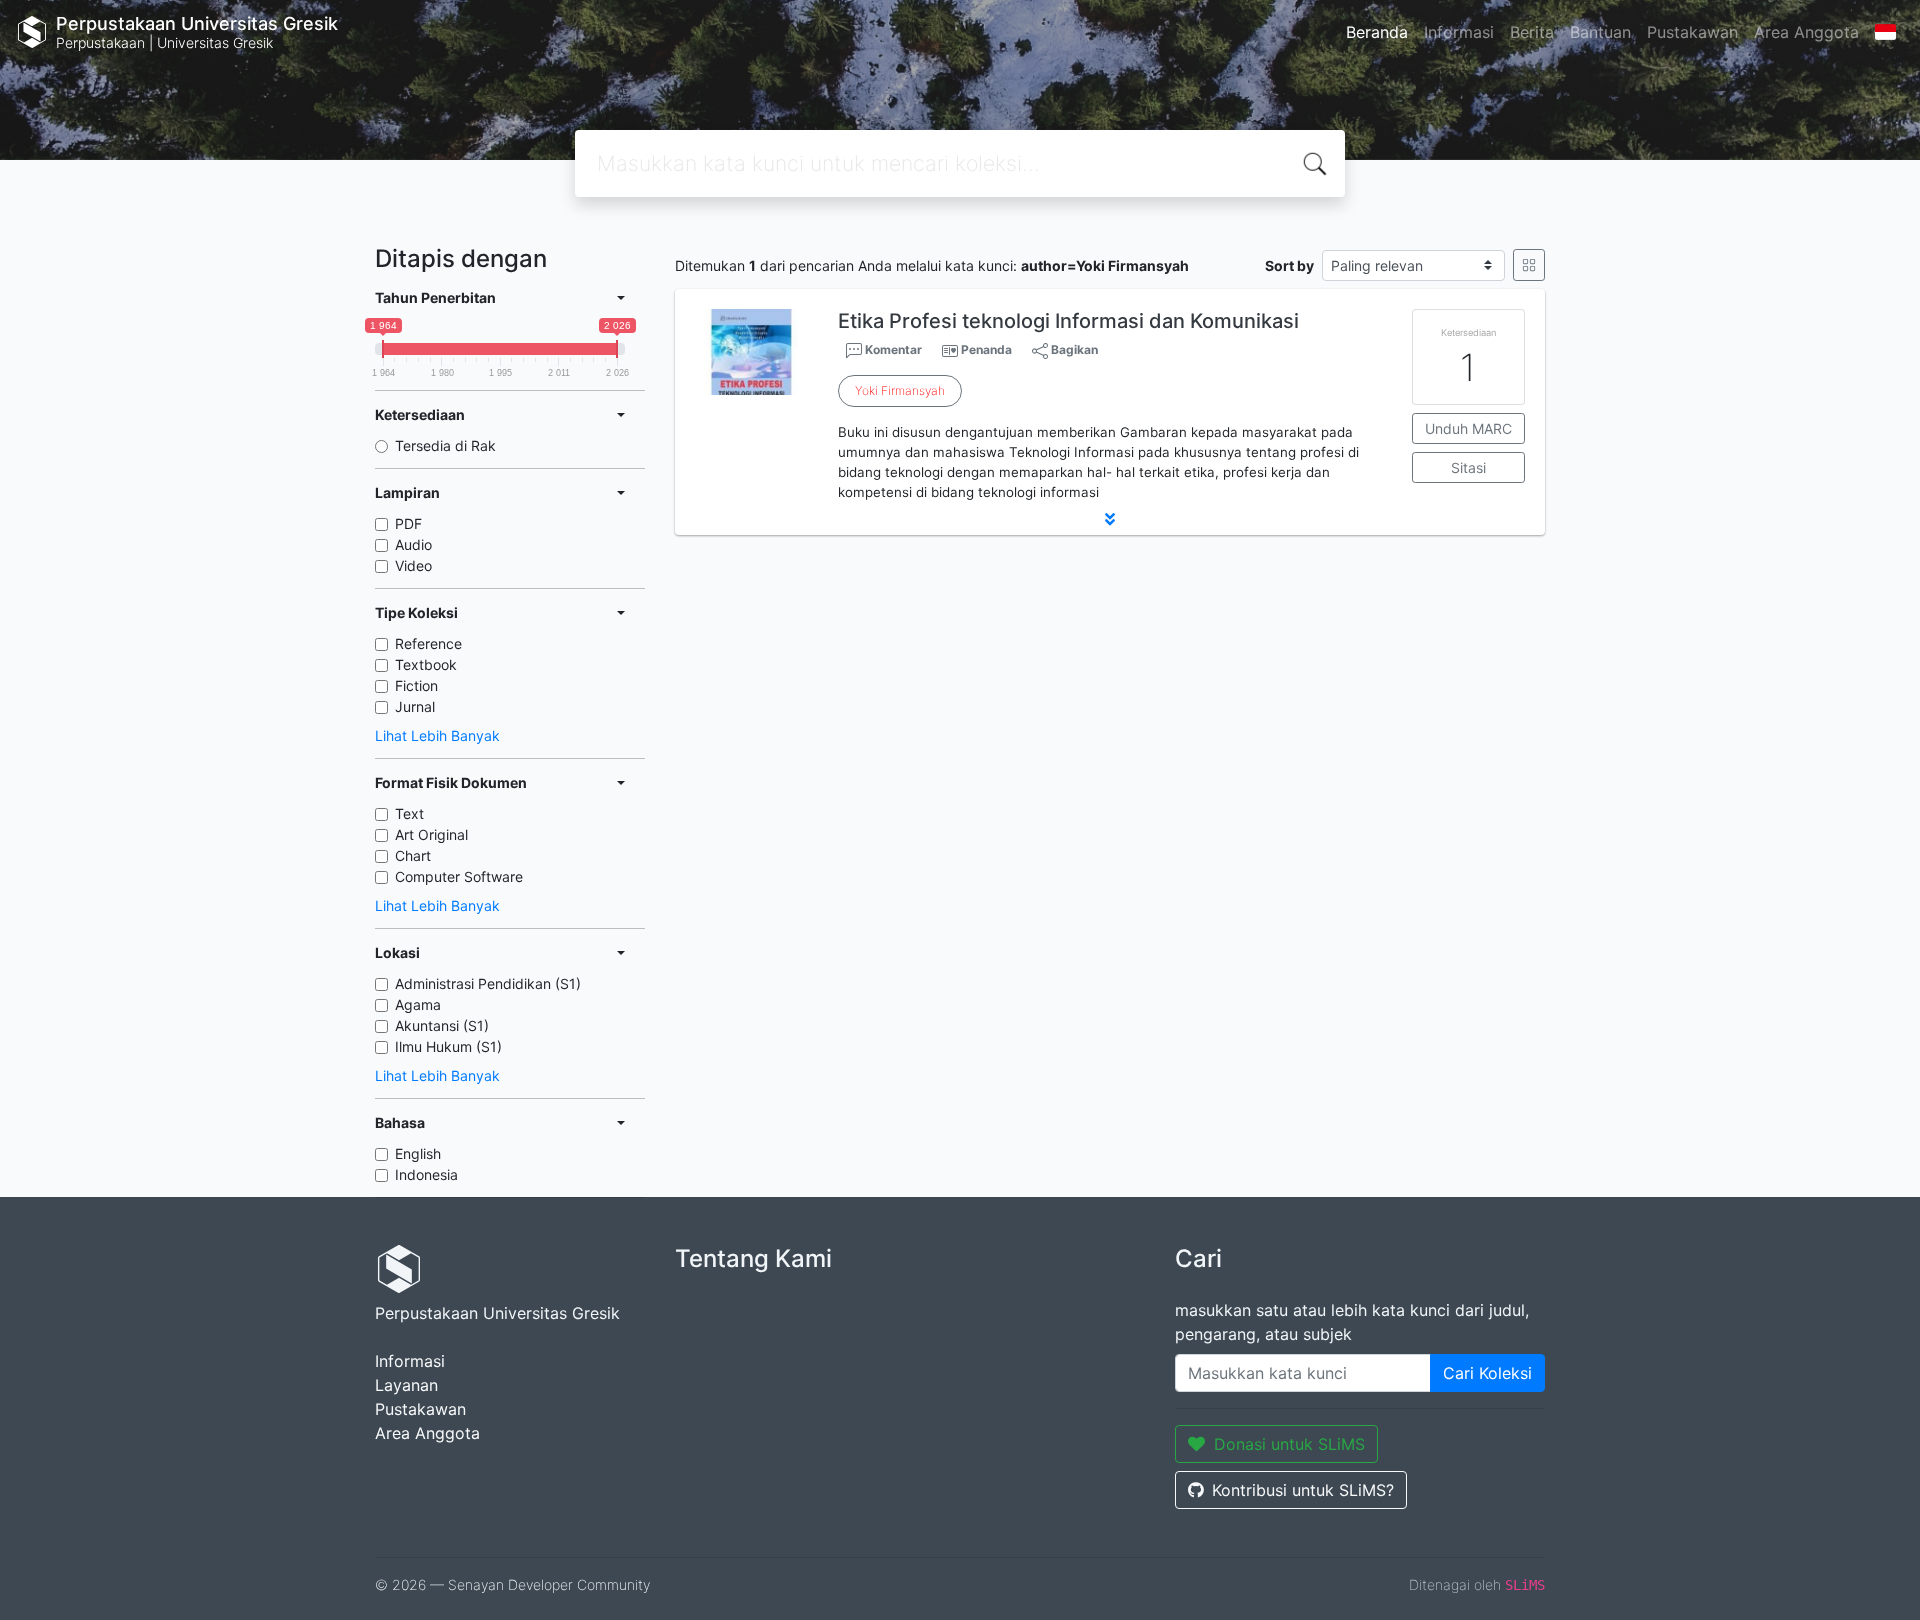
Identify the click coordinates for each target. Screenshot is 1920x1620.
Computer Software (459, 876)
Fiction (416, 685)
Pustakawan (1692, 32)
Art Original (431, 834)
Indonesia (426, 1174)
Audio (413, 544)
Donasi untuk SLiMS (1289, 1444)
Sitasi (1468, 467)
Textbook (426, 664)
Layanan (406, 1385)
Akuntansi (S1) (442, 1025)
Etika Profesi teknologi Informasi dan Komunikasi (1068, 321)
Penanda (986, 349)
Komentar (892, 349)
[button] (1110, 519)
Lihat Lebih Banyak (437, 735)
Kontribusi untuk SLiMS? (1303, 1490)
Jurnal (415, 706)
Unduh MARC (1468, 428)
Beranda (1377, 32)
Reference (428, 643)
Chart (413, 855)
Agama (418, 1004)
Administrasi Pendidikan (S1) (488, 983)
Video (413, 565)
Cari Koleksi (1487, 1373)
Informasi (1459, 32)
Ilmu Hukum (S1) (448, 1046)
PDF (408, 523)
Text (409, 813)
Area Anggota (1806, 32)
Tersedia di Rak (445, 445)
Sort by (1289, 265)
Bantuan (1600, 32)
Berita (1532, 32)
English (418, 1153)
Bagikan (1073, 349)
